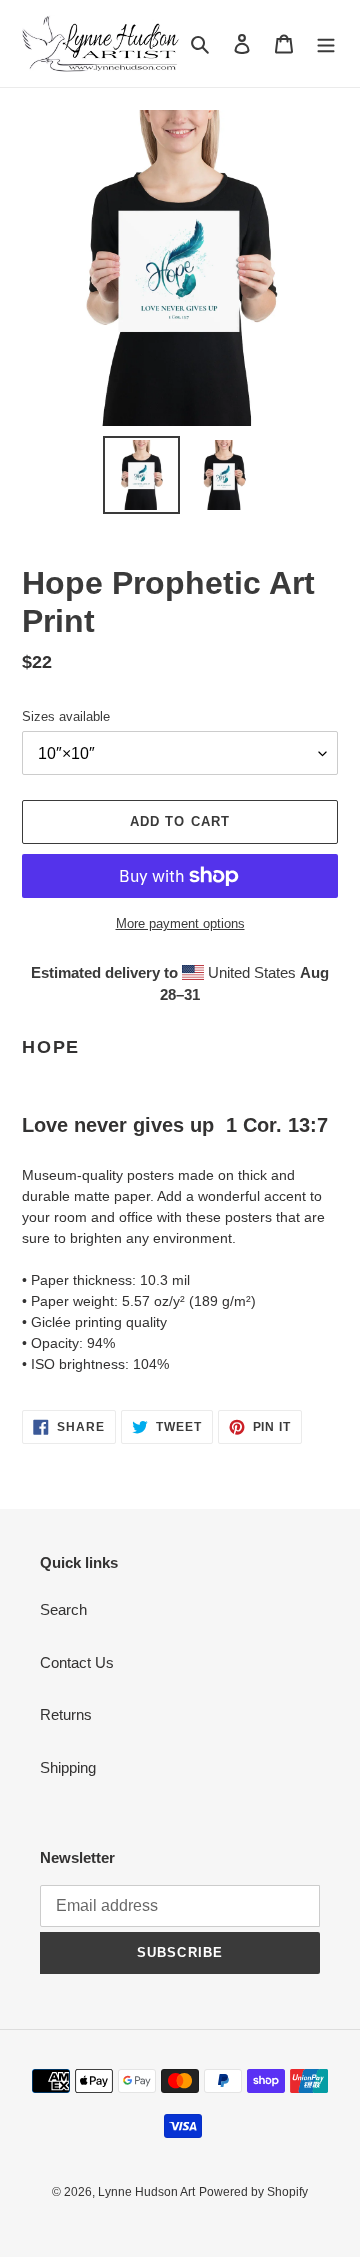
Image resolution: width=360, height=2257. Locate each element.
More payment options (180, 923)
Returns (66, 1714)
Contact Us (77, 1662)
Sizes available (66, 716)
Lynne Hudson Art (146, 2192)
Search (63, 1609)
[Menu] (326, 43)
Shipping (68, 1767)
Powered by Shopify (253, 2192)
